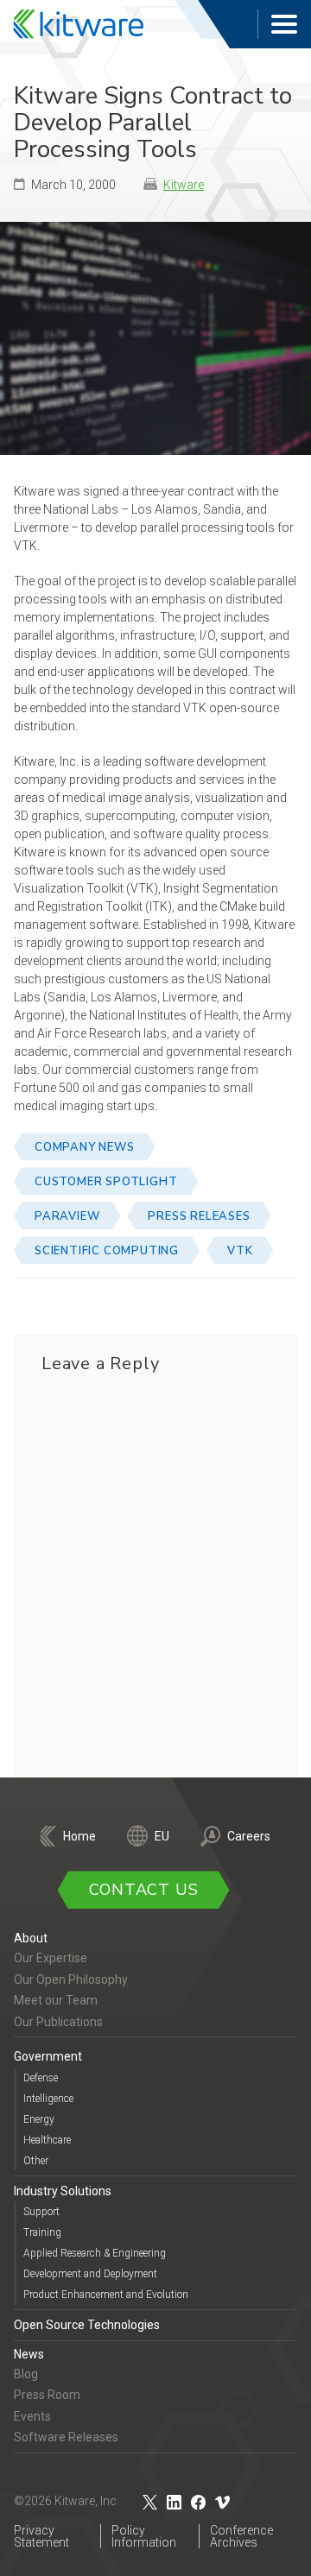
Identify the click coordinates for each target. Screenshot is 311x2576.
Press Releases (199, 1216)
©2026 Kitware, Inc (65, 2501)
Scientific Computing (107, 1251)
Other (36, 2161)
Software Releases (66, 2437)
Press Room (47, 2395)
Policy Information (144, 2536)
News (29, 2354)
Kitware (184, 185)
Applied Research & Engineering (95, 2253)
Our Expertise (51, 1958)
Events (32, 2416)
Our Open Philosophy (71, 1979)
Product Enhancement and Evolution (106, 2295)
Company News (85, 1147)
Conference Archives (241, 2536)
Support (41, 2212)
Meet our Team (56, 2000)
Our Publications (58, 2022)
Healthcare (47, 2140)
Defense (41, 2078)
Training (42, 2232)
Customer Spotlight (106, 1182)
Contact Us (144, 1890)
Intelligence (48, 2099)
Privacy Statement (41, 2536)
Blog (26, 2374)
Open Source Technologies (87, 2325)
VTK (240, 1251)
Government (48, 2056)
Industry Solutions (63, 2191)
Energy (39, 2119)
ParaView (67, 1216)
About (31, 1938)
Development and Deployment (90, 2274)
